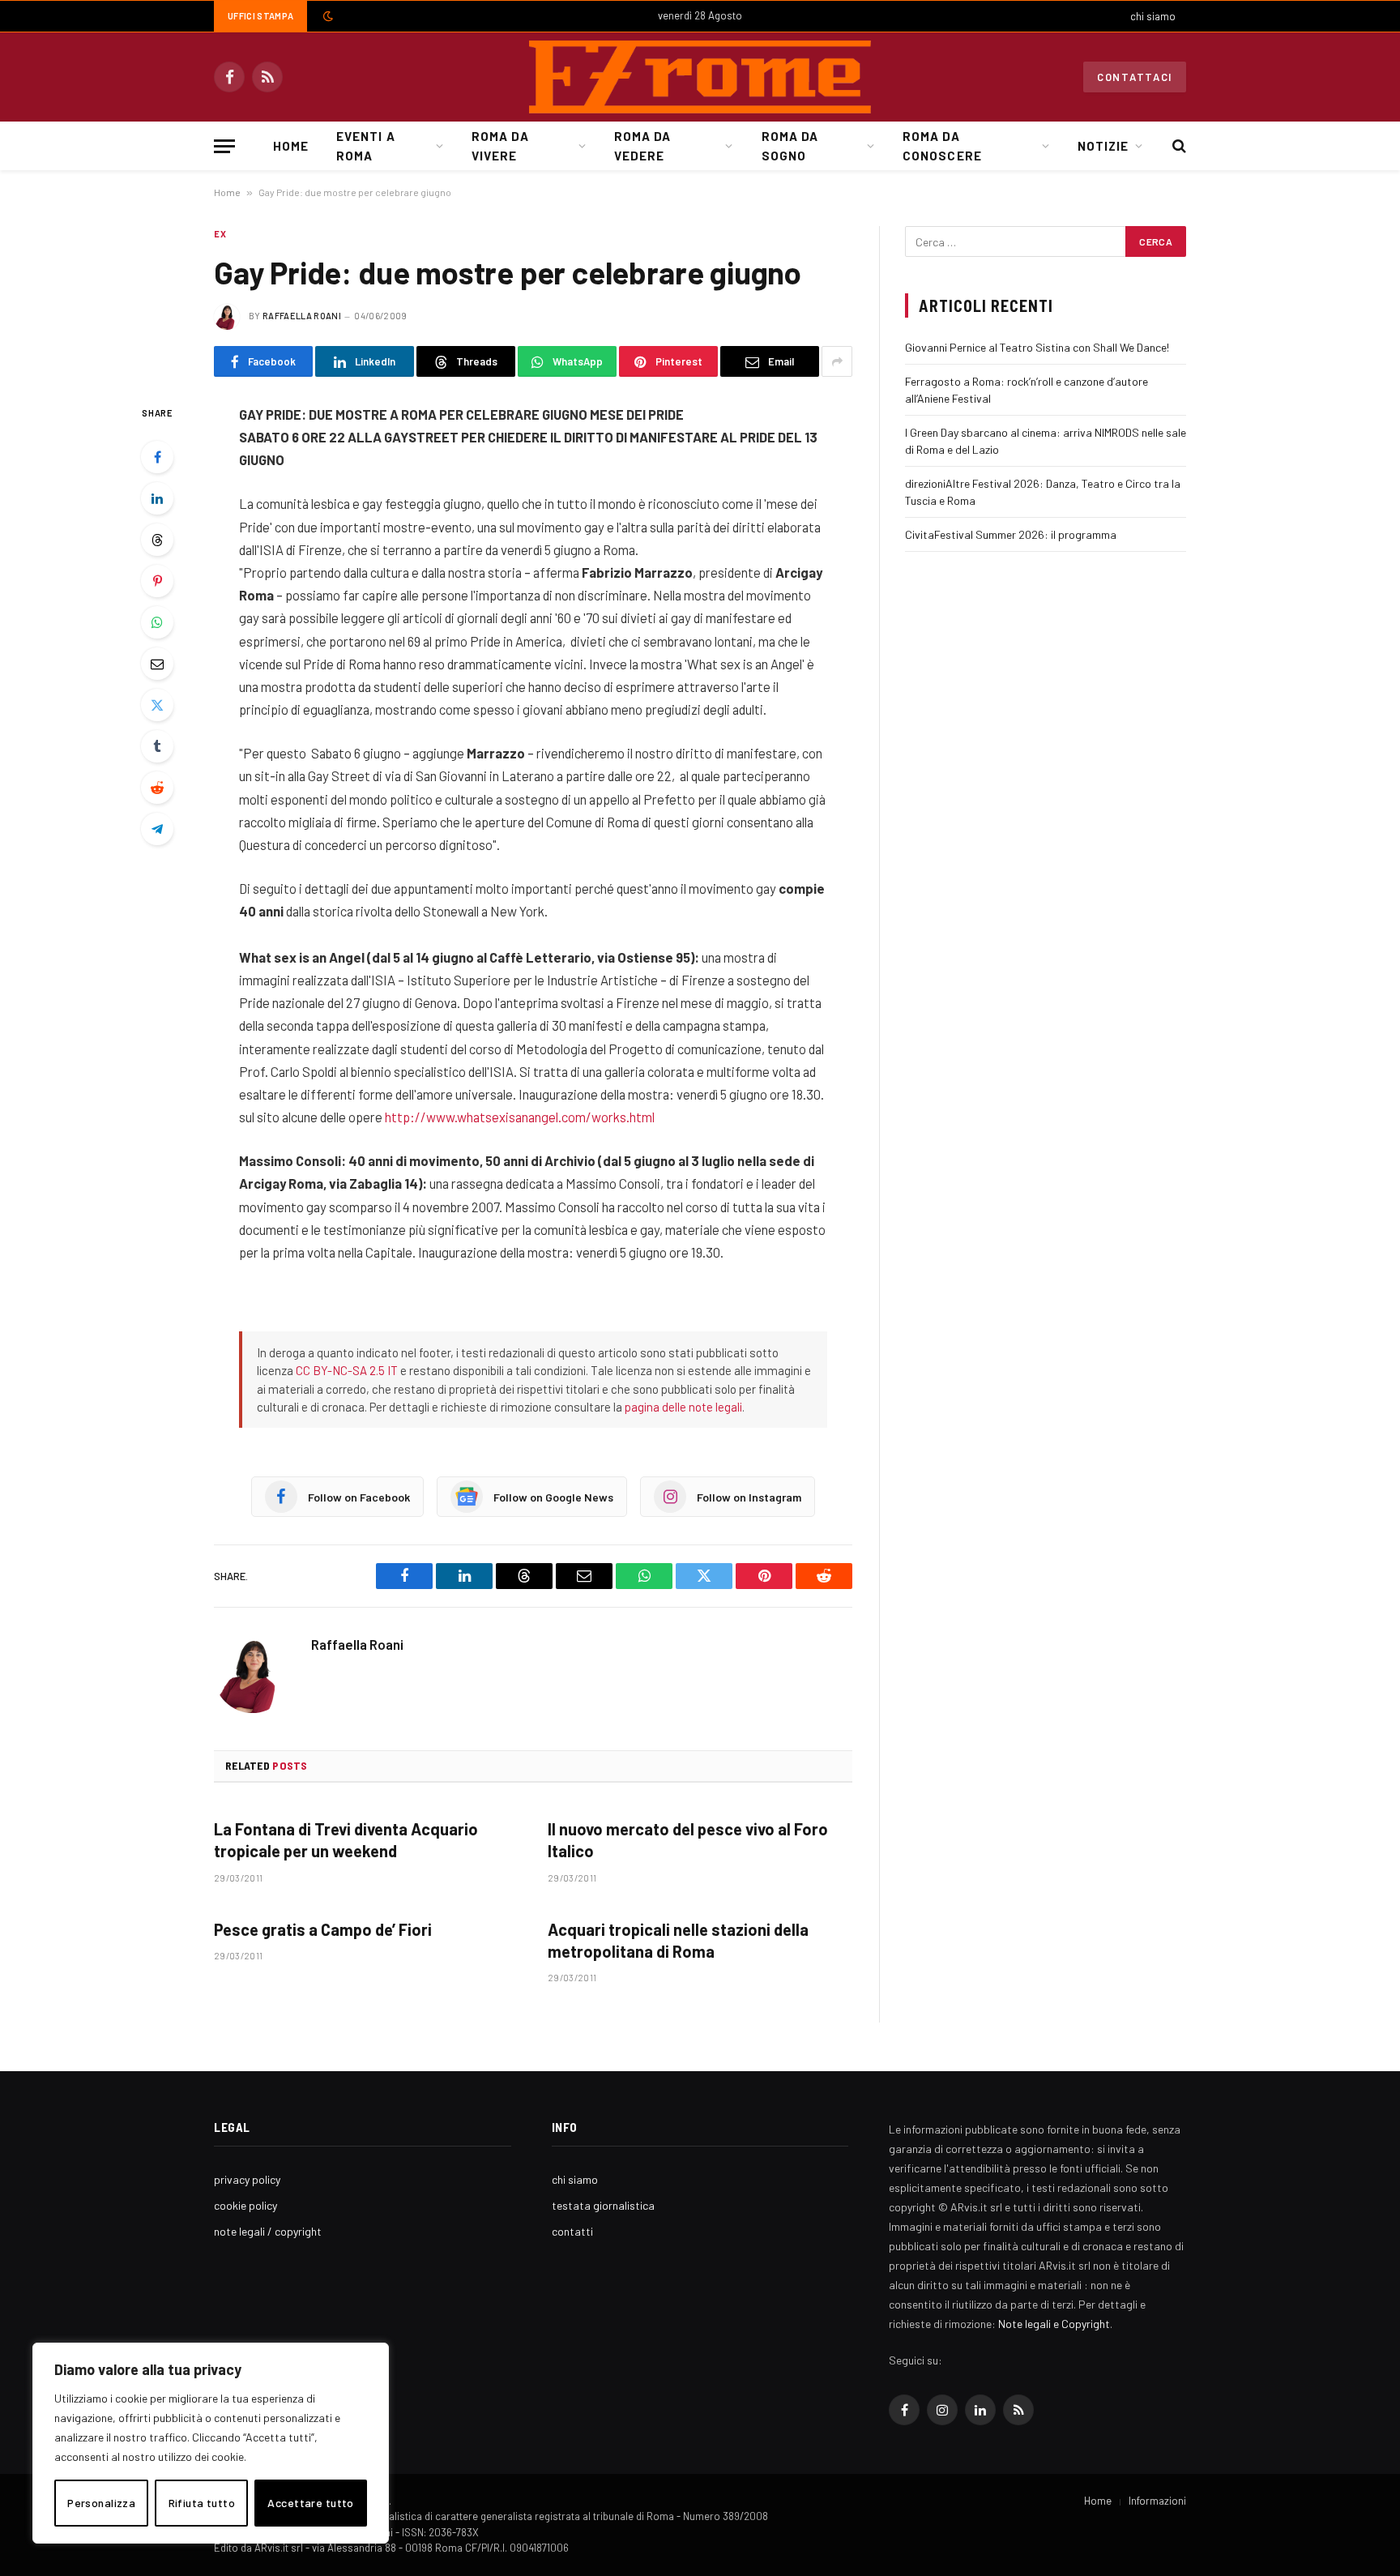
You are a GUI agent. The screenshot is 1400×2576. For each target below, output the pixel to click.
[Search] (1178, 146)
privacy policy (247, 2179)
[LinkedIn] (157, 498)
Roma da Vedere (642, 146)
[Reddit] (157, 788)
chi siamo (1153, 16)
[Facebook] (157, 457)
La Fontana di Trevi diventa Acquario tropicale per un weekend (346, 1840)
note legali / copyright (268, 2231)
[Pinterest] (157, 581)
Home (291, 146)
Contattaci (1135, 77)
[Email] (157, 664)
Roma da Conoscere (942, 146)
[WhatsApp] (157, 622)
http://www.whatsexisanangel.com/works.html (520, 1117)
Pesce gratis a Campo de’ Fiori (323, 1929)
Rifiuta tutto (202, 2503)
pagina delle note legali (683, 1407)
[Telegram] (157, 829)
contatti (572, 2231)
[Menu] (224, 146)
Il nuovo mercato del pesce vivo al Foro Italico (688, 1840)
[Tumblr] (157, 746)
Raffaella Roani (302, 316)
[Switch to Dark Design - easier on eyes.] (327, 16)
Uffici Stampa (260, 16)
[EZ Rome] (700, 77)
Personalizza (101, 2503)
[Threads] (157, 540)
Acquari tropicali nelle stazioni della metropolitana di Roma (678, 1940)
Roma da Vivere (500, 146)
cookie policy (245, 2205)
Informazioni (1157, 2501)
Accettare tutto (310, 2503)
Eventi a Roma (365, 146)
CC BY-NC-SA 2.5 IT (347, 1370)
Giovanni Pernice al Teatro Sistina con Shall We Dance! (1037, 347)
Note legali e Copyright (1054, 2324)
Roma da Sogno (790, 146)
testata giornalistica (603, 2205)
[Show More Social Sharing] (837, 361)
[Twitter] (157, 705)
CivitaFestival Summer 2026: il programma (1011, 534)
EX (220, 234)
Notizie (1103, 146)
